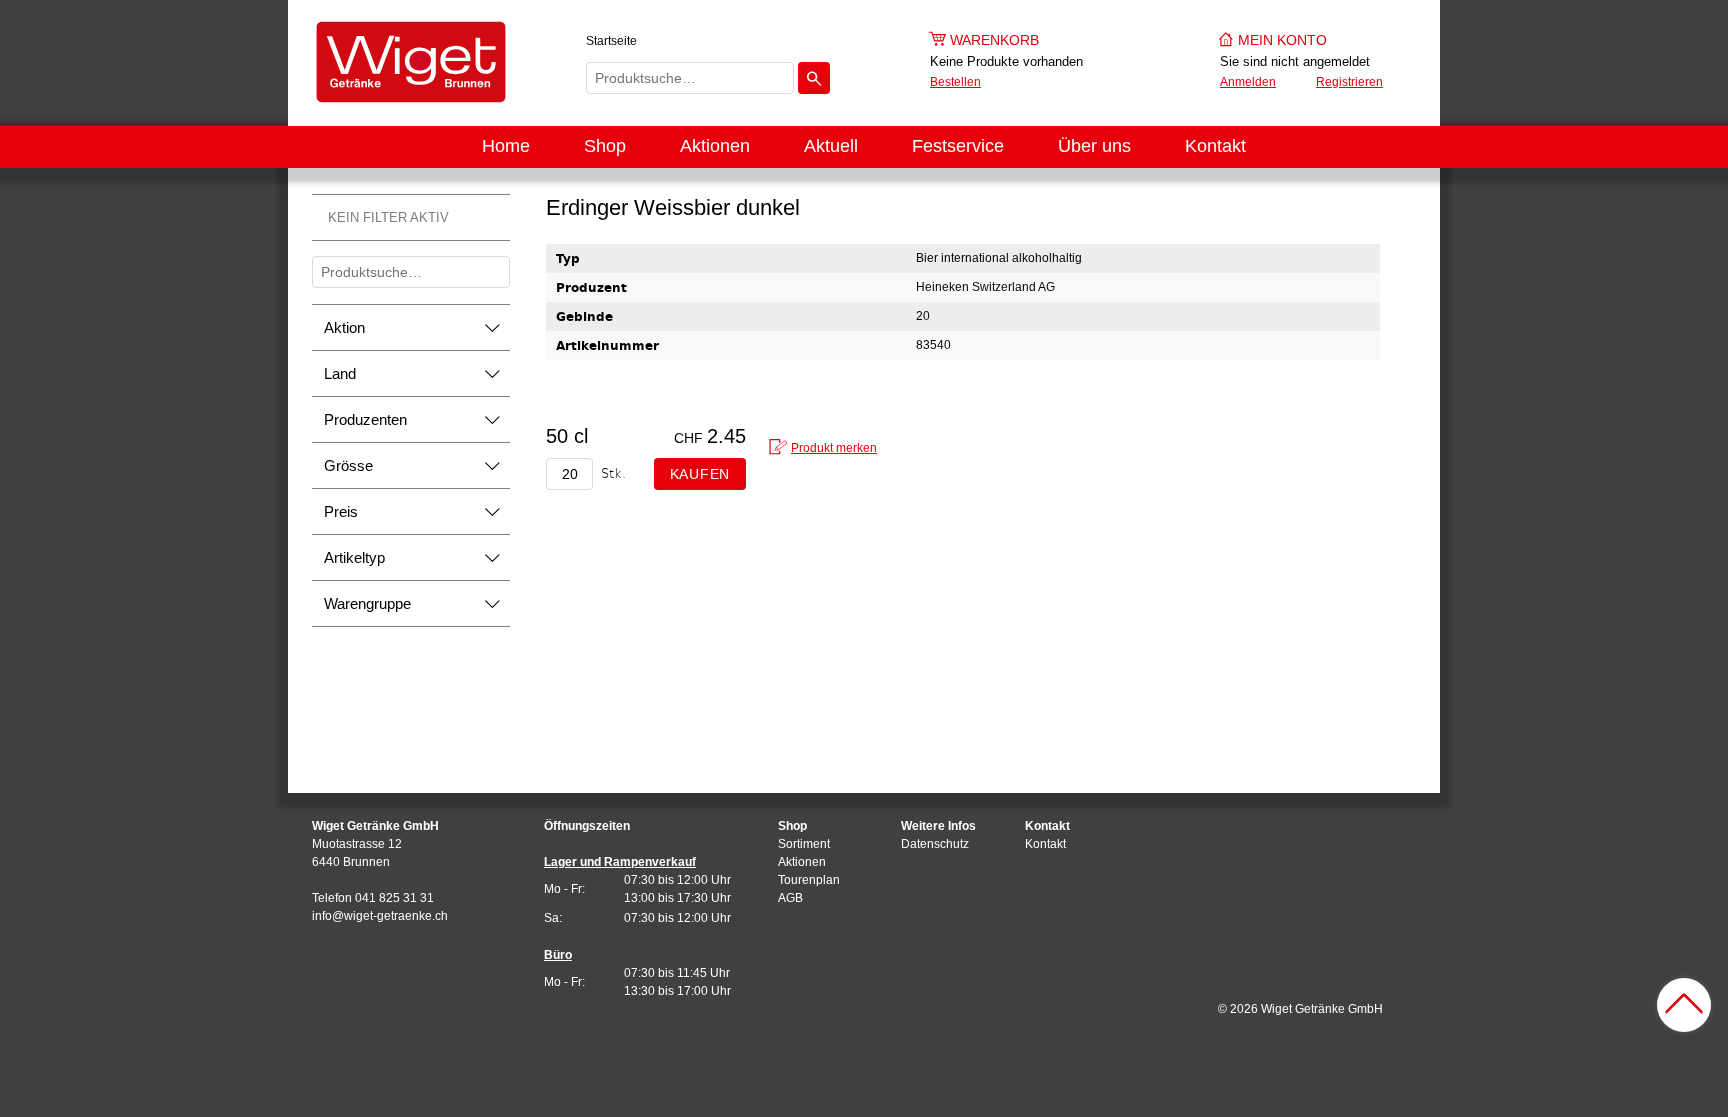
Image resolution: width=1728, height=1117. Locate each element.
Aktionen (715, 146)
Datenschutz (935, 844)
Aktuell (831, 146)
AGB (790, 898)
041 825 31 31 (394, 898)
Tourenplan (809, 880)
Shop (605, 146)
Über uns (1094, 146)
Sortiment (804, 844)
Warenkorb (994, 40)
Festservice (958, 146)
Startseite (611, 41)
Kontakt (1215, 146)
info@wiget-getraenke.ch (380, 916)
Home (506, 146)
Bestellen (955, 82)
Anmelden (1248, 82)
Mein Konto (1282, 40)
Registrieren (1349, 82)
